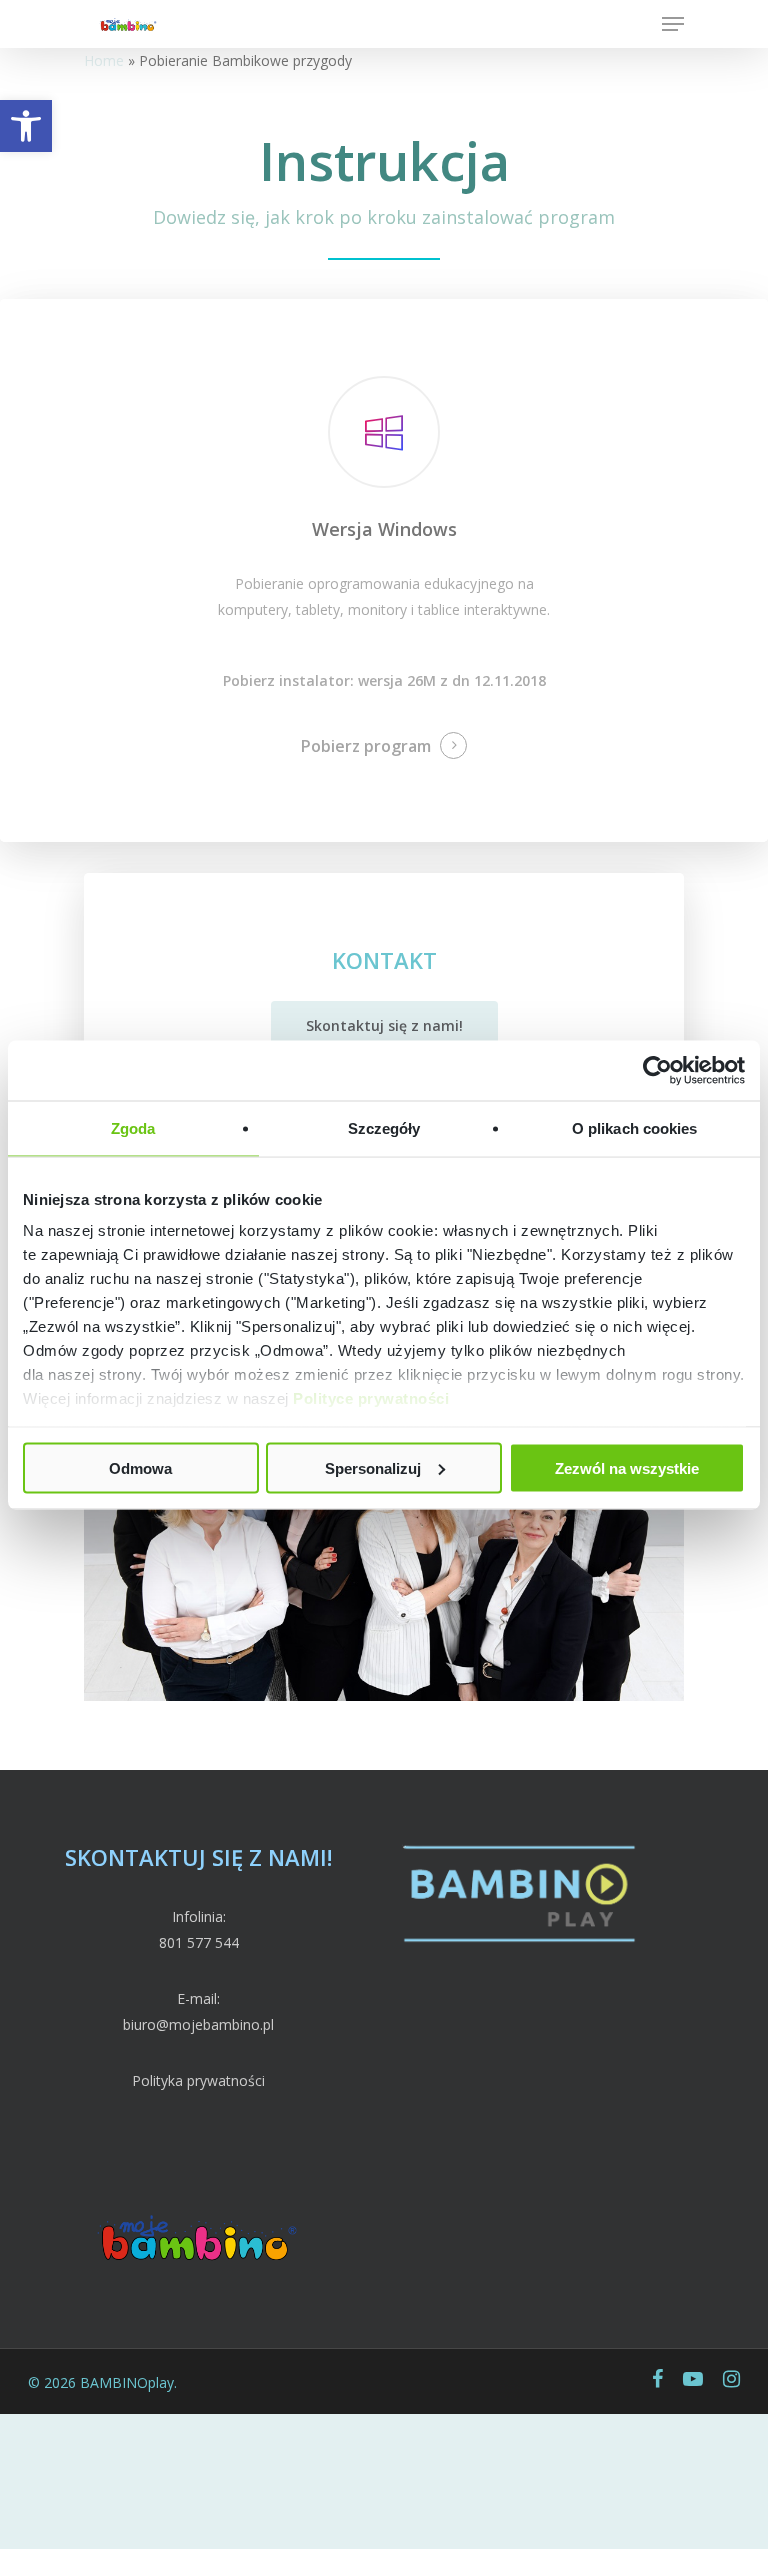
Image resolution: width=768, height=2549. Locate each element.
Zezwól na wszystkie (627, 1467)
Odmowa (140, 1467)
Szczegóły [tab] (384, 1127)
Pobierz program (366, 746)
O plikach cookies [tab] (635, 1127)
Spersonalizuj (373, 1467)
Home (104, 60)
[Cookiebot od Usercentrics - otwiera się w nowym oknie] (657, 1070)
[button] (26, 126)
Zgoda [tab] (133, 1127)
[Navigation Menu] (673, 24)
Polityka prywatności (198, 2080)
